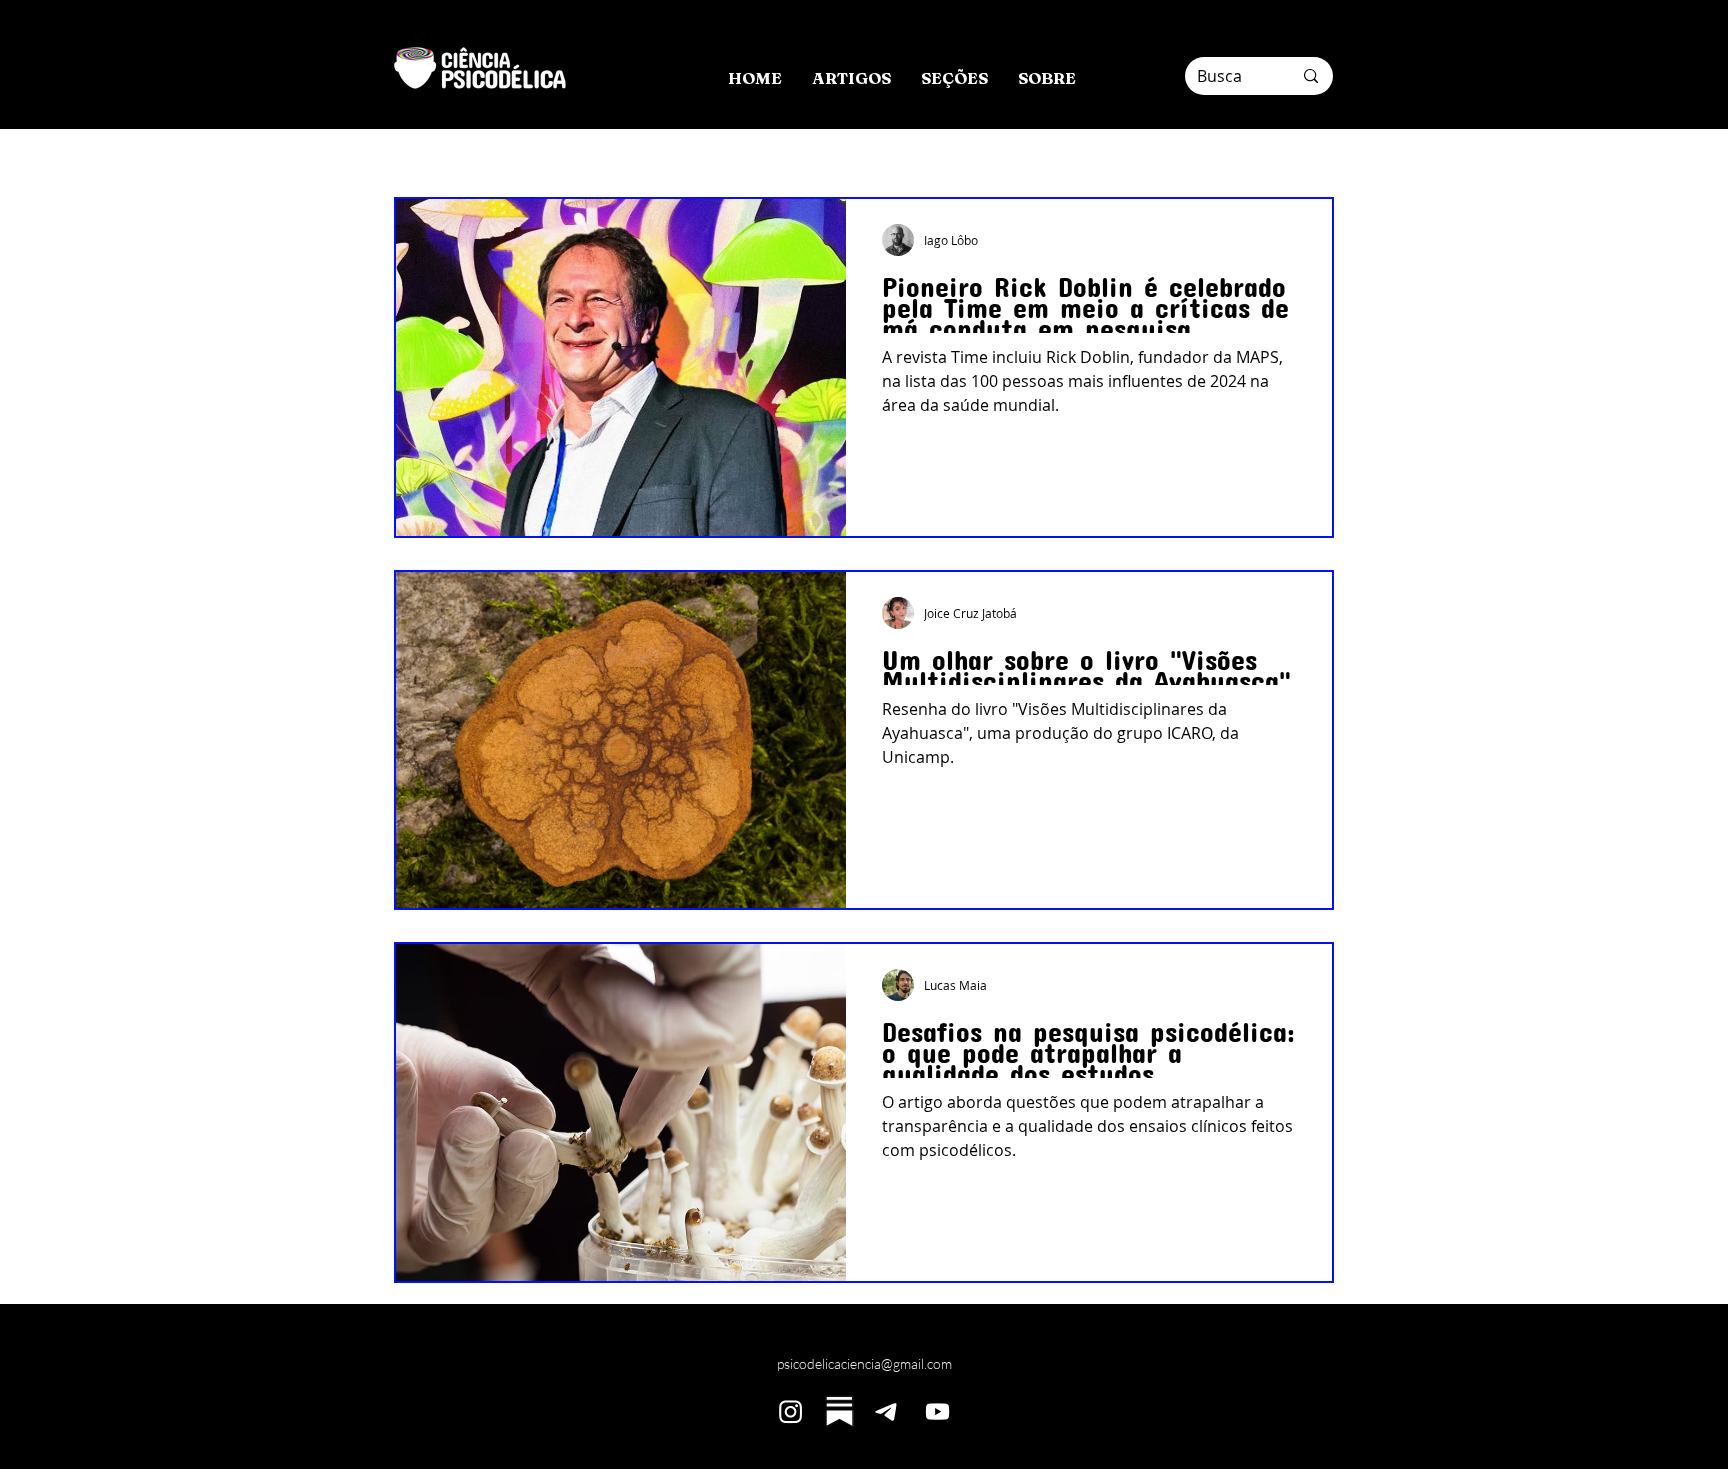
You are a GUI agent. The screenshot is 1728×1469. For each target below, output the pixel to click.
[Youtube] (937, 1411)
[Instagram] (790, 1411)
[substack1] (839, 1411)
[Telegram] (888, 1411)
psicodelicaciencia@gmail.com (864, 1363)
